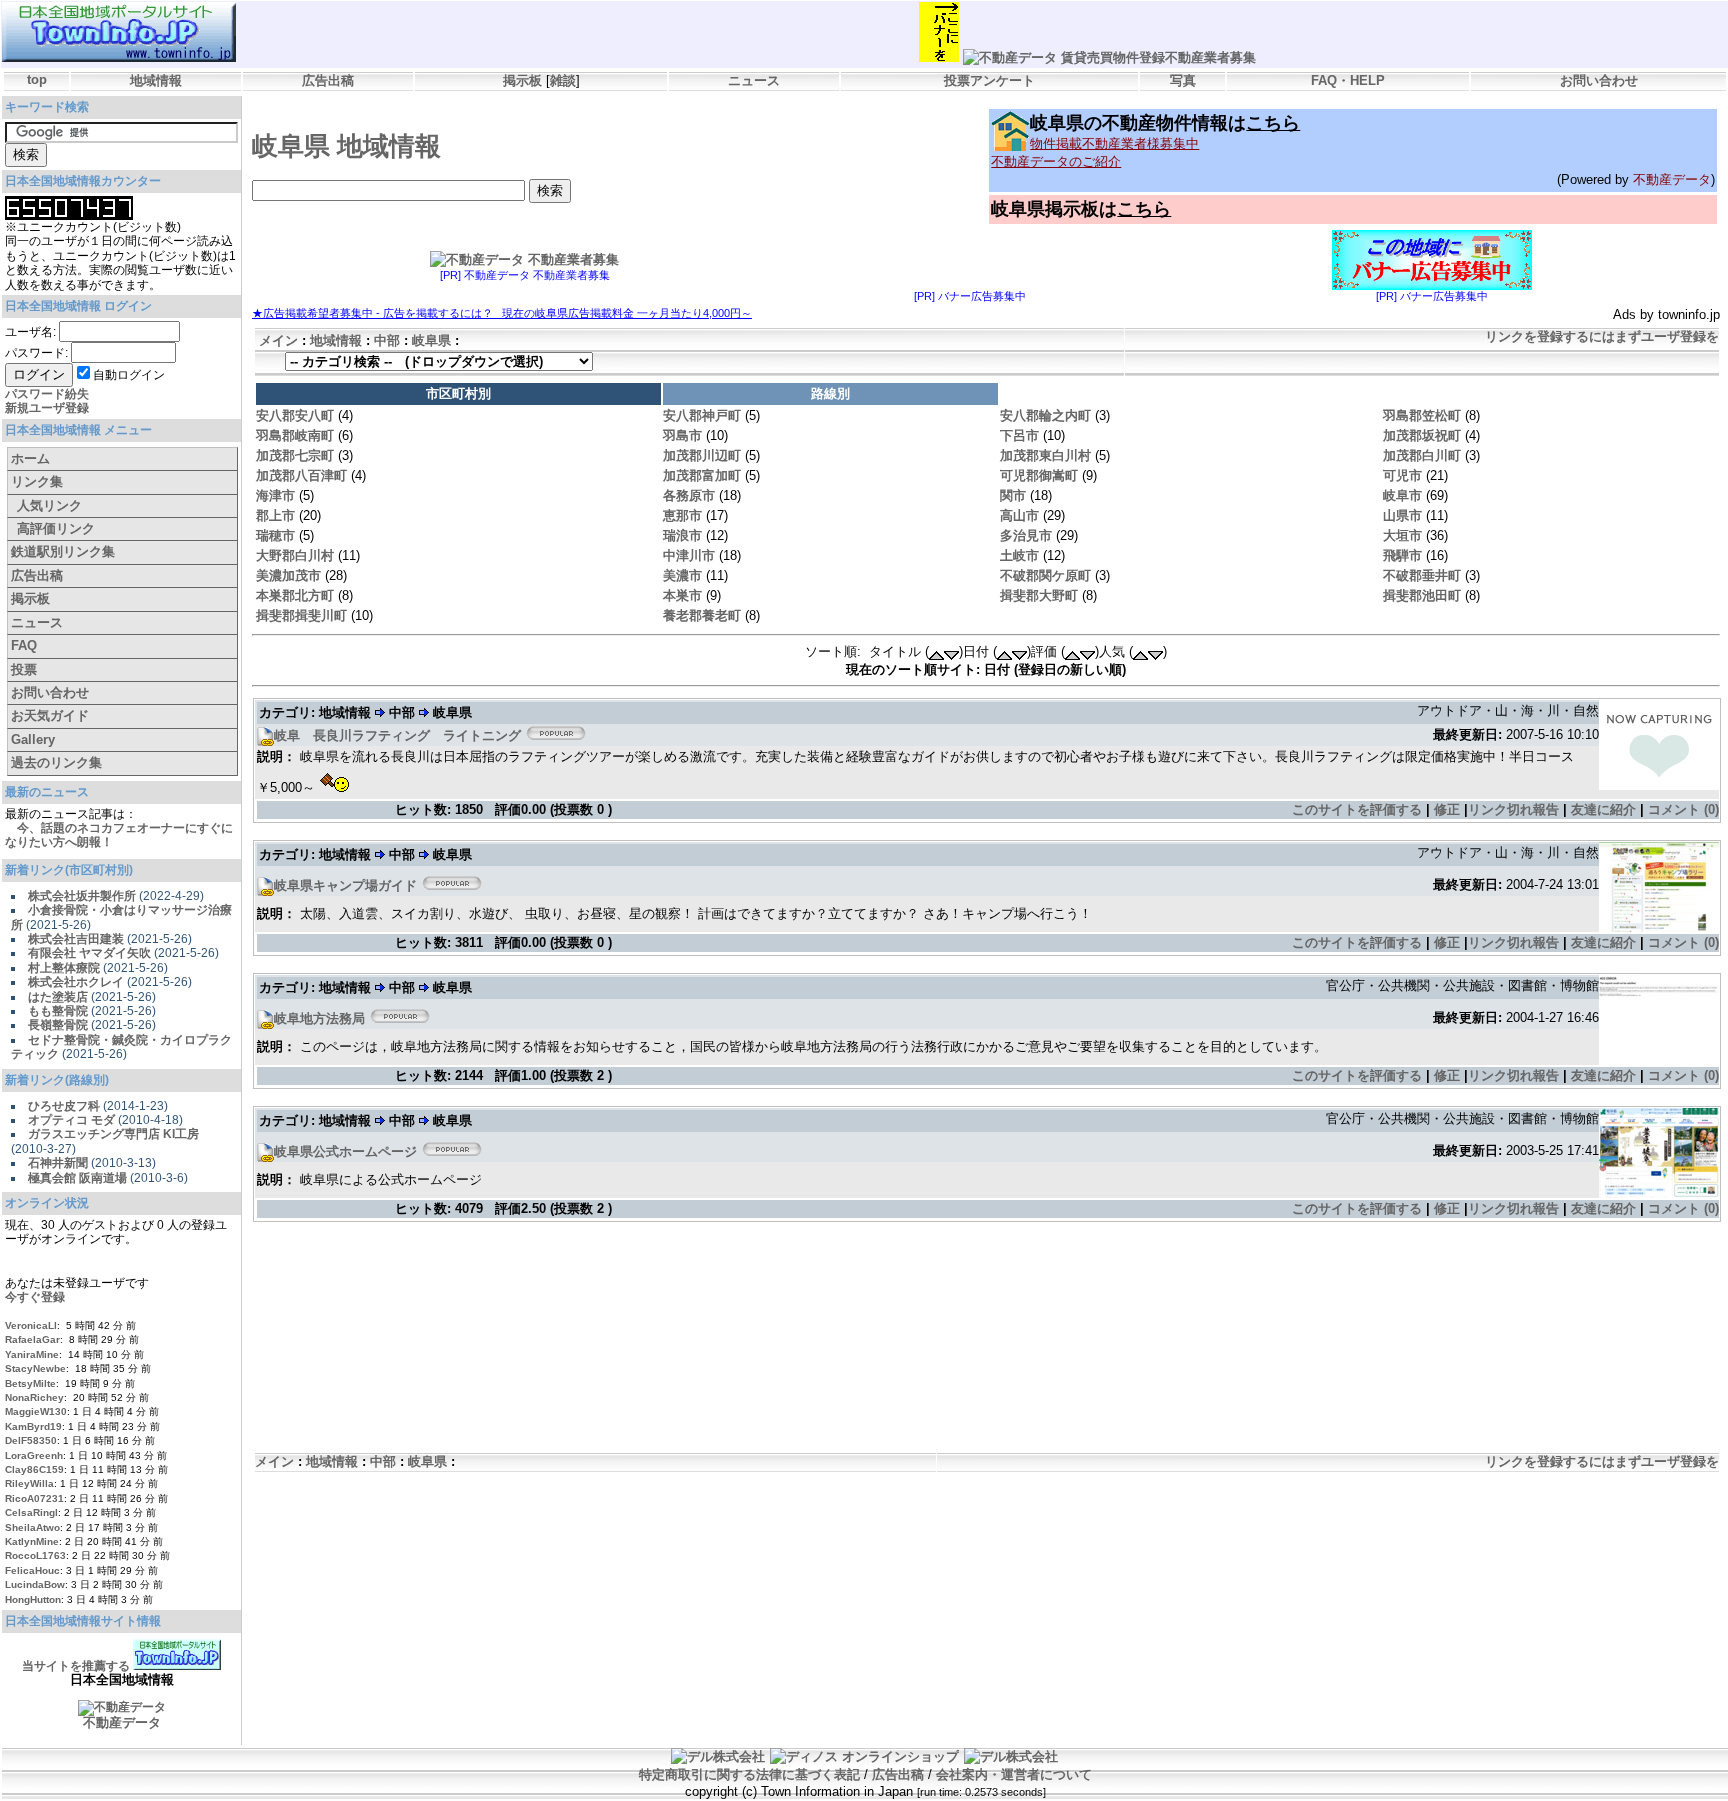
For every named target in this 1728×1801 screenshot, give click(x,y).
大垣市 (1402, 535)
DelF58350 (31, 1440)
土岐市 (1019, 555)
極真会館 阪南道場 (77, 1178)
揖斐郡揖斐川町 (301, 615)
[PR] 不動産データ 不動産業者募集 (525, 275)
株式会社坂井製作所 (82, 896)
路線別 (830, 393)
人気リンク (49, 505)
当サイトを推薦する (76, 1666)
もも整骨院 (58, 1011)
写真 (1183, 80)
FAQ (24, 645)
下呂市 (1019, 435)
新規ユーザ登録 (47, 408)
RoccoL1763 (35, 1555)
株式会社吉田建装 (76, 939)
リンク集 (37, 481)
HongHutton (33, 1599)
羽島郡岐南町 (295, 435)
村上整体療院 (64, 968)
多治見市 (1026, 535)
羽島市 (682, 435)
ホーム (30, 458)
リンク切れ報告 (1513, 809)
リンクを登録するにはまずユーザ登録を (1602, 336)
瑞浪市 (682, 535)
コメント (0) (1683, 809)
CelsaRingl (31, 1512)
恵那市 (682, 515)
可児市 (1402, 475)
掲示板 (522, 80)
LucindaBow (35, 1584)
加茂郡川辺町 (702, 455)
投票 (24, 669)
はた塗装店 (58, 997)
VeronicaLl (31, 1325)
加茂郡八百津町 (301, 475)
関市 (1013, 495)
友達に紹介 (1603, 809)
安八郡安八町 (295, 415)
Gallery (33, 739)
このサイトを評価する (1357, 809)
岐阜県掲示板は (1081, 209)
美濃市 (682, 575)
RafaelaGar (32, 1339)
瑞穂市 (275, 535)
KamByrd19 (33, 1426)
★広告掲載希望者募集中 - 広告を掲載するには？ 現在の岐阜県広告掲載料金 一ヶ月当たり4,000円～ (502, 313)
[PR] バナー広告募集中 (970, 296)
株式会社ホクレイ (76, 982)
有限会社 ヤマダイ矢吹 (89, 953)
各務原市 (689, 495)
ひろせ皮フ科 (64, 1106)
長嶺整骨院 (58, 1025)
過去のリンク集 (56, 762)
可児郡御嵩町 (1039, 475)
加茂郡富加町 (702, 475)
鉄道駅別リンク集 (63, 551)
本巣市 (682, 595)
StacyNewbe (35, 1368)
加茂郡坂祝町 (1422, 435)
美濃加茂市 (288, 575)
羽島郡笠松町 (1422, 415)
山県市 (1402, 515)
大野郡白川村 (295, 555)
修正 (1447, 809)
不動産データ (1672, 179)
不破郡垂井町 (1422, 575)
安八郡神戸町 (702, 415)
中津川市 (689, 555)
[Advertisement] (985, 1285)
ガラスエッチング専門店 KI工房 (113, 1134)
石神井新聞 (58, 1163)
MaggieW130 (36, 1411)
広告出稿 (328, 80)
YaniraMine (32, 1354)
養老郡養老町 (702, 615)
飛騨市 (1402, 555)
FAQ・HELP (1348, 80)
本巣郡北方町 (295, 595)
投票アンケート (989, 80)
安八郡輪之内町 (1045, 415)
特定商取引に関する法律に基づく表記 (749, 1774)
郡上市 (275, 515)
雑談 (563, 80)
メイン (278, 340)
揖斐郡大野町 (1039, 595)
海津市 (275, 495)
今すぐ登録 (35, 1297)
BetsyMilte (30, 1383)
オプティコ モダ (71, 1120)
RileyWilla (29, 1483)
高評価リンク (56, 528)
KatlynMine (32, 1541)
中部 (387, 340)
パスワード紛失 (47, 394)
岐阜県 (431, 340)
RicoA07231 (34, 1498)
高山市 (1019, 515)
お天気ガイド (50, 715)
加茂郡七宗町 (295, 455)
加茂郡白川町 (1422, 455)
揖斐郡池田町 (1422, 595)
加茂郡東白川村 (1045, 455)
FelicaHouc (32, 1570)
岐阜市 (1402, 495)
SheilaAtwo (32, 1527)
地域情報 (156, 80)
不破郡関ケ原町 (1045, 575)
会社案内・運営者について (1014, 1774)
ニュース (754, 80)
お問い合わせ (1599, 80)
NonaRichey (34, 1397)
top (37, 79)
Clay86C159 (34, 1469)
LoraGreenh (34, 1455)
